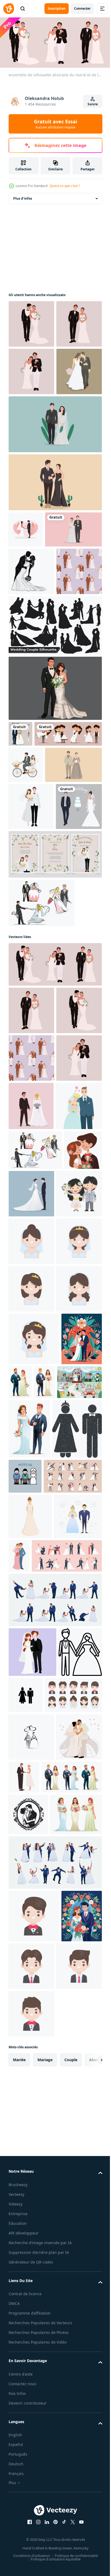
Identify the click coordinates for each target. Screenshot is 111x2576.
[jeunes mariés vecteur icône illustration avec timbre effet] (33, 2080)
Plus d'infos (23, 197)
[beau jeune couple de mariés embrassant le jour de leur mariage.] (69, 2207)
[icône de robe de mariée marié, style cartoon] (30, 2167)
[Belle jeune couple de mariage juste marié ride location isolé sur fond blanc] (26, 968)
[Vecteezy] (9, 9)
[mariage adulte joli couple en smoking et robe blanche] (37, 659)
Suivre (93, 104)
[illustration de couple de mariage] (32, 2349)
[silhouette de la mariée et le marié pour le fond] (31, 701)
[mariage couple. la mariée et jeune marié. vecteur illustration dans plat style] (29, 1964)
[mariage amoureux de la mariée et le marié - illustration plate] (26, 623)
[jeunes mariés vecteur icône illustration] (71, 2392)
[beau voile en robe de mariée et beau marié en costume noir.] (55, 518)
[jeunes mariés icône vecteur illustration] (30, 2398)
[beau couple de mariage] (55, 866)
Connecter (82, 8)
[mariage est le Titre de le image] (77, 2068)
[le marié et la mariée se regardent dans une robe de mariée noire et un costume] (55, 576)
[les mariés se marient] (20, 911)
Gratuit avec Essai (55, 124)
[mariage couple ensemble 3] (55, 2296)
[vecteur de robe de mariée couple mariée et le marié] (31, 465)
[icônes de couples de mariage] (41, 1189)
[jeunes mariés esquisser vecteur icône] (31, 2483)
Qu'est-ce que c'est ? (65, 186)
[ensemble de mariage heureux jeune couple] (42, 937)
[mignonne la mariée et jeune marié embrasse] (31, 1671)
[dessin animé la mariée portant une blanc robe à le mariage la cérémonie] (31, 1719)
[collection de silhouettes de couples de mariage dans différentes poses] (55, 803)
